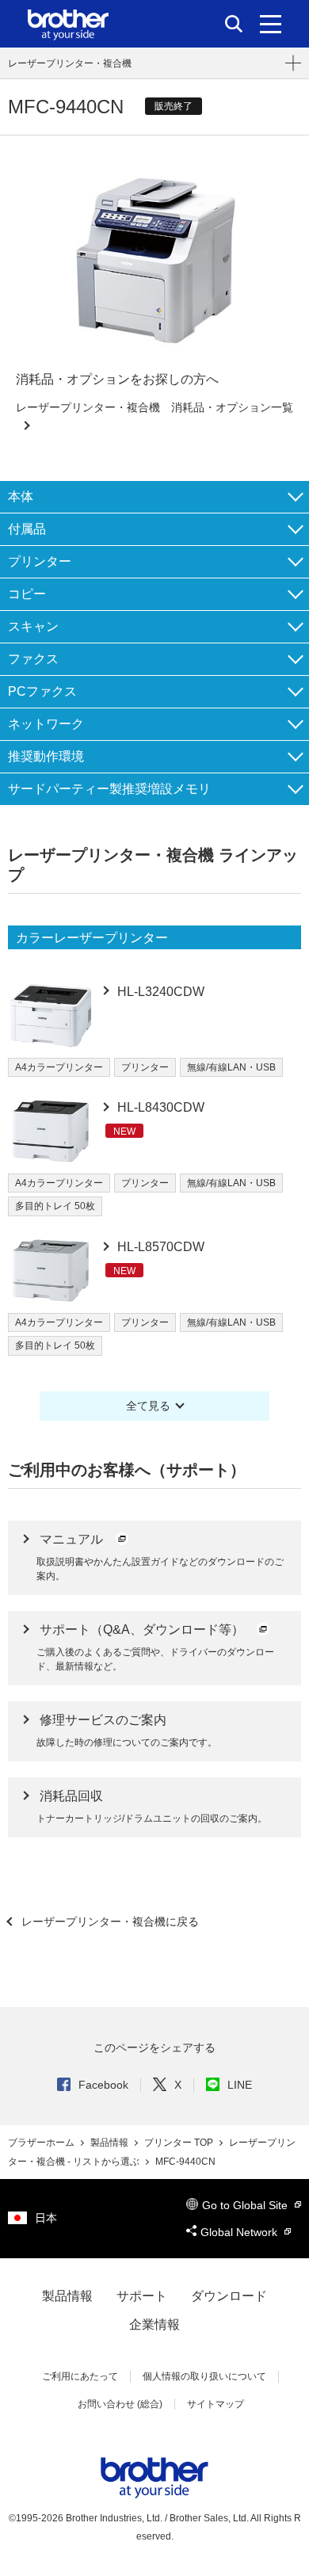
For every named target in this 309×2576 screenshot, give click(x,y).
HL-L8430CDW (159, 1107)
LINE (240, 2085)
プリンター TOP (180, 2143)
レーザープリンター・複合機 (70, 63)
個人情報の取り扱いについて (204, 2376)
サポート (142, 2296)
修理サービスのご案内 (103, 1720)
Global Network (240, 2232)
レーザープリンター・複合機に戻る (109, 1922)
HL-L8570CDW (159, 1247)
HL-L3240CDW (159, 992)
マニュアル (73, 1539)
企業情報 (154, 2324)
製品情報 (111, 2143)
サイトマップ (216, 2404)
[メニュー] (271, 24)
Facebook (103, 2085)
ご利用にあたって (80, 2376)
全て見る (148, 1406)
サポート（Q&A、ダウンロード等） (143, 1630)
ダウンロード (229, 2296)
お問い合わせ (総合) (120, 2404)
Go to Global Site (246, 2205)
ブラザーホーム (42, 2143)
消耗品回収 (71, 1796)
